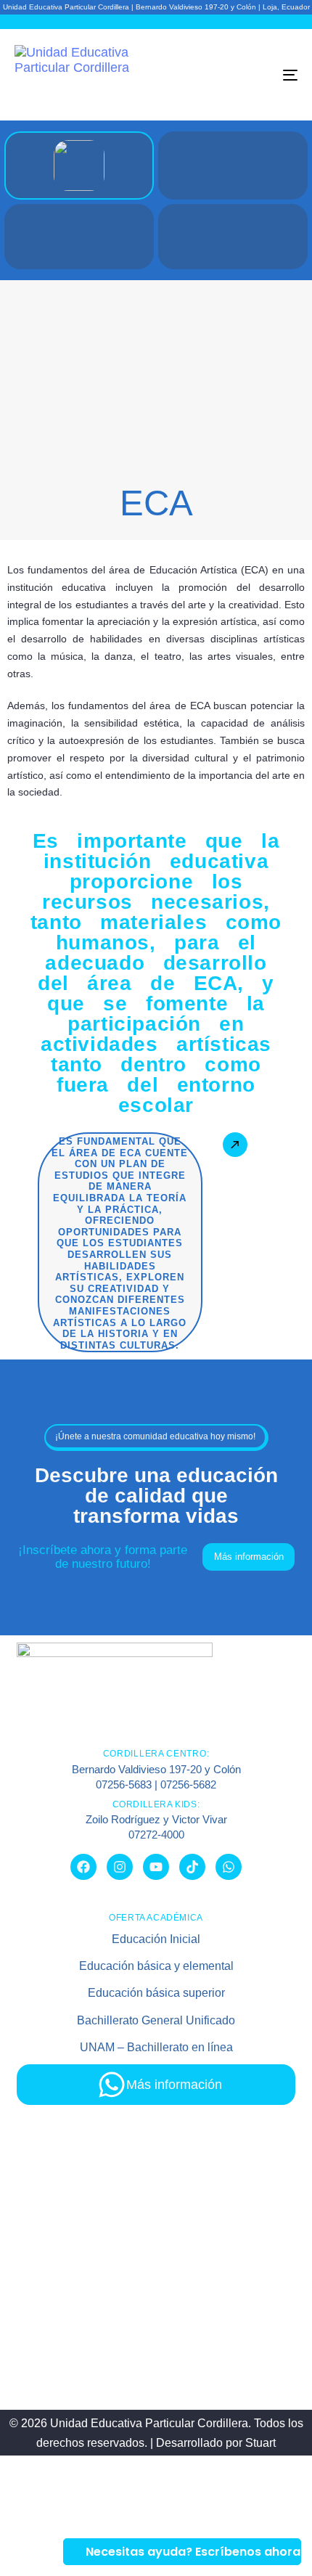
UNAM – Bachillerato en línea (156, 2047)
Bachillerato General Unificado (156, 2020)
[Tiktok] (192, 1867)
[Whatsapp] (229, 1867)
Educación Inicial (156, 1939)
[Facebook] (83, 1867)
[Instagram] (120, 1867)
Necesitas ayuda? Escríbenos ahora (193, 2552)
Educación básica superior (156, 1993)
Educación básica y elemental (156, 1966)
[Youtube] (156, 1867)
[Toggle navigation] (250, 75)
